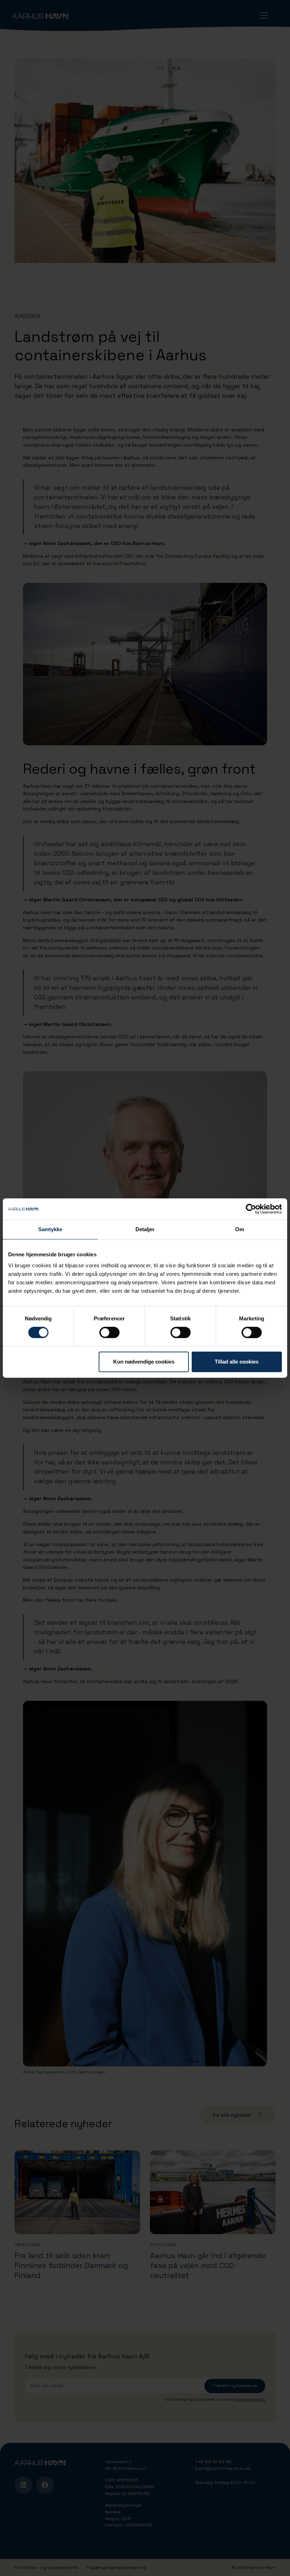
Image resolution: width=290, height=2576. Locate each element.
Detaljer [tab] (145, 1229)
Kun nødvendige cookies (144, 1362)
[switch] (109, 1332)
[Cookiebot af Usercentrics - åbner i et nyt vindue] (251, 1209)
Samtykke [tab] (50, 1229)
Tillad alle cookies (237, 1362)
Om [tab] (240, 1229)
